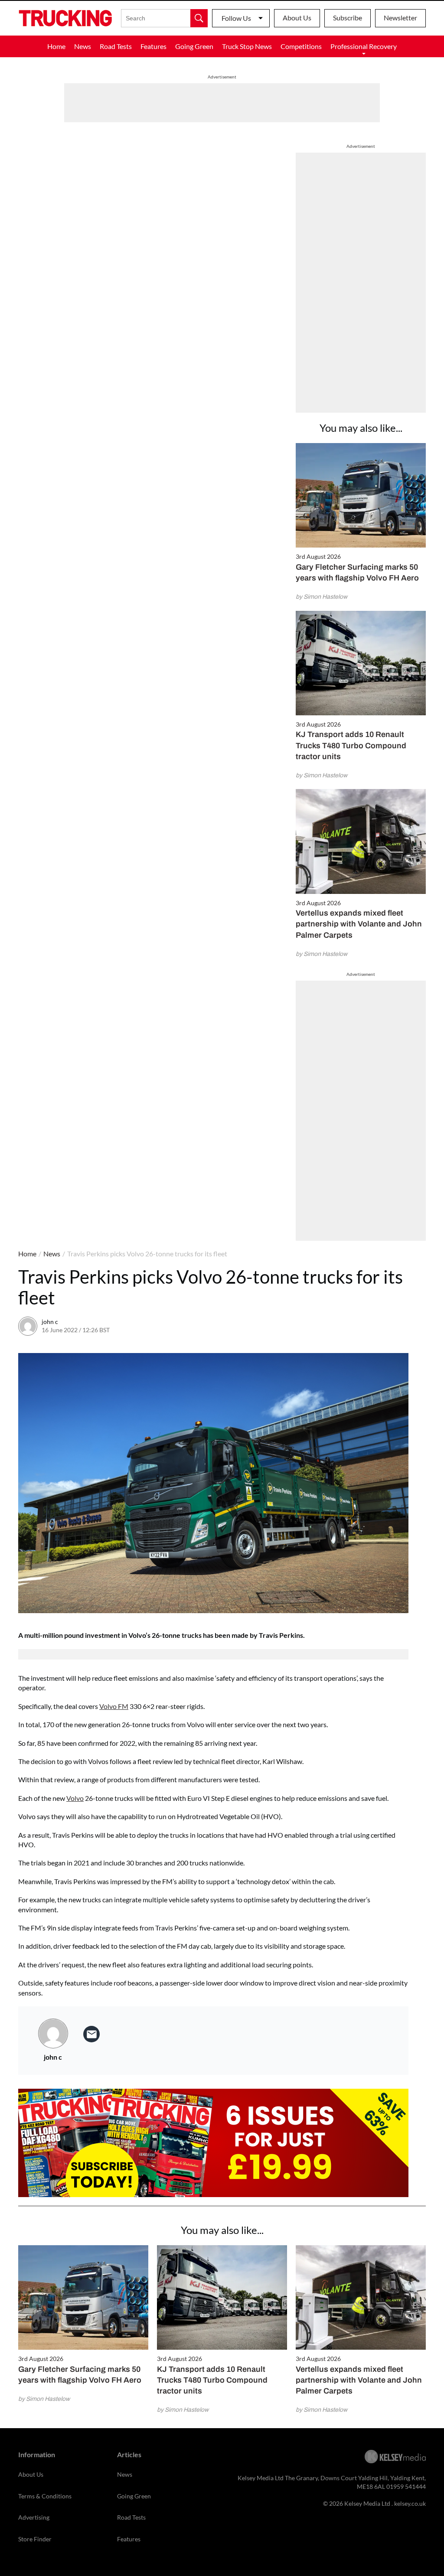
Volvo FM (114, 1706)
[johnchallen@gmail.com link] (91, 2034)
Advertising (34, 2517)
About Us (297, 18)
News (83, 46)
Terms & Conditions (45, 2496)
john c (50, 1322)
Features (153, 46)
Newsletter (400, 18)
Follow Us (236, 18)
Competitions (301, 46)
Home (56, 46)
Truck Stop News (247, 46)
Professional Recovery (364, 46)
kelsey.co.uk (410, 2503)
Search (199, 18)
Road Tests (116, 46)
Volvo (75, 1798)
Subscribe (348, 18)
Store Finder (35, 2539)
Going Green (194, 46)
